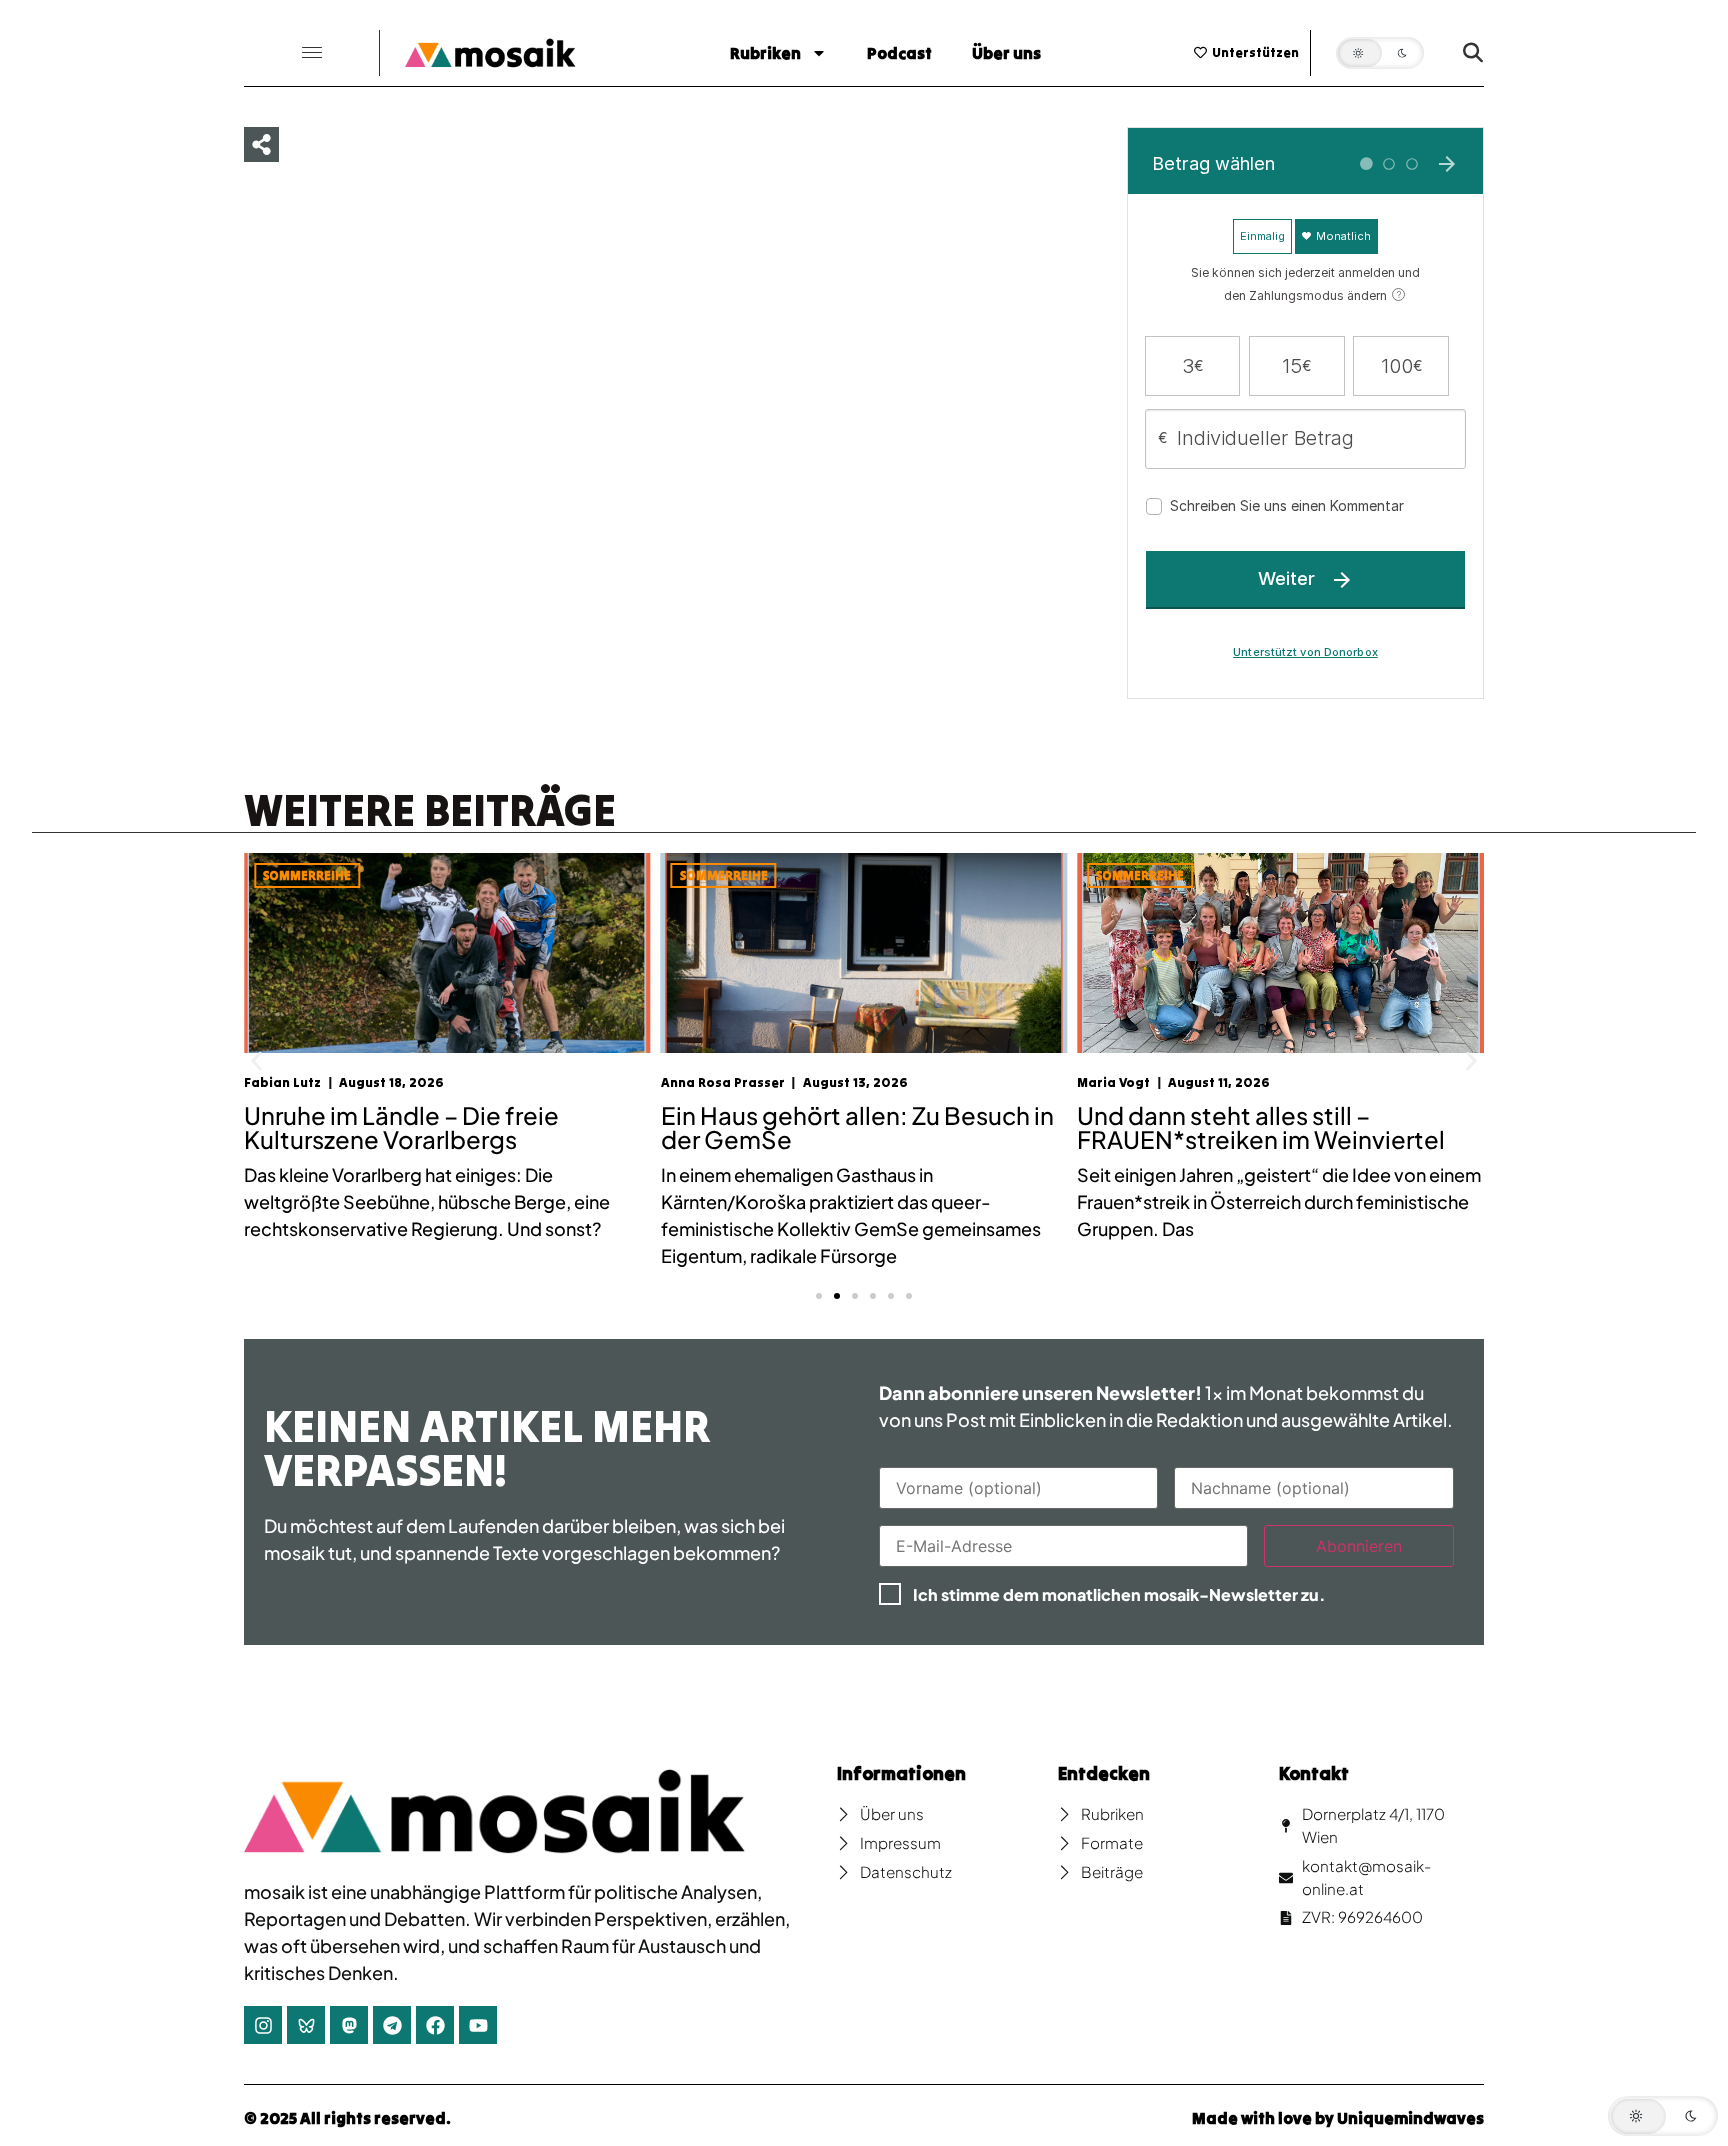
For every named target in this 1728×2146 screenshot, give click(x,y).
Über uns (1006, 53)
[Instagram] (263, 2025)
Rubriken (765, 53)
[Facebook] (435, 2025)
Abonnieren (1359, 1546)
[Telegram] (392, 2025)
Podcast (899, 53)
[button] (312, 53)
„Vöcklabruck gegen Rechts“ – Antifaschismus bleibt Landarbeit (1266, 1127)
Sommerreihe (307, 875)
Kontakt (1314, 1773)
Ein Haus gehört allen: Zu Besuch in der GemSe (440, 1127)
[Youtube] (478, 2025)
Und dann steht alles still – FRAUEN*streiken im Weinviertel (845, 1127)
